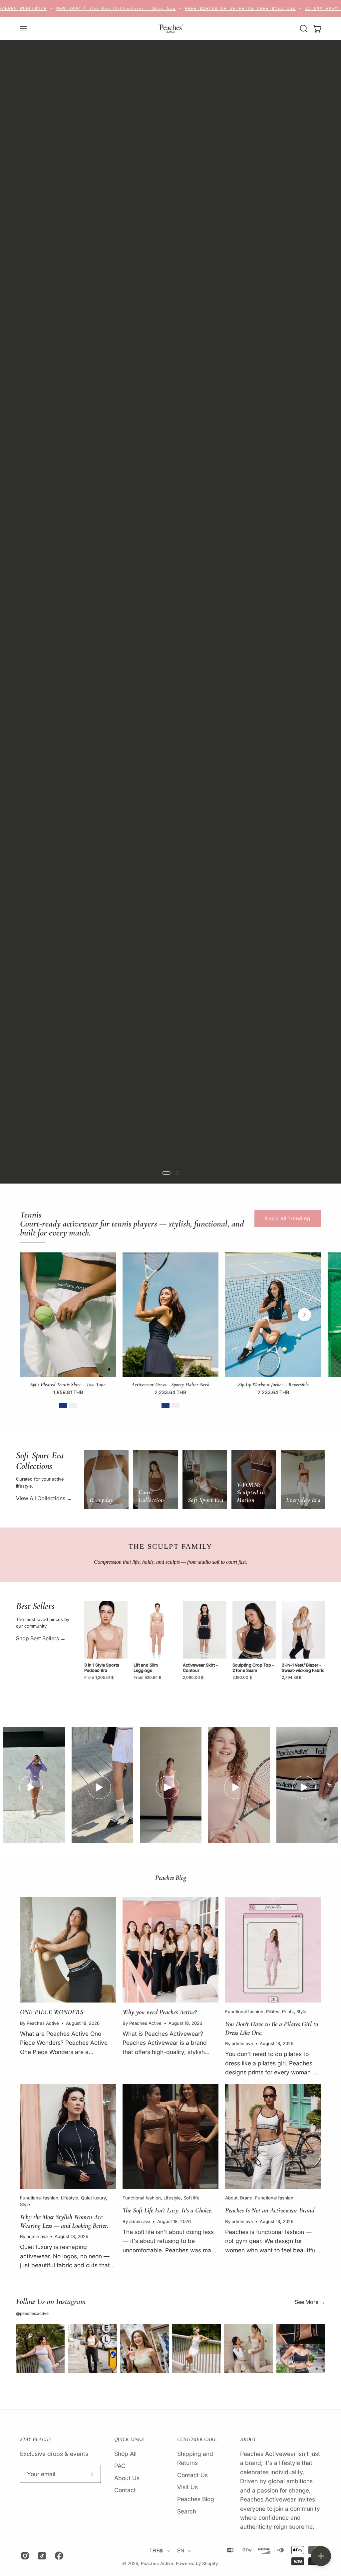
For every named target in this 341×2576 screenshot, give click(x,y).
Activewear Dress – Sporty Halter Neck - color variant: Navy (166, 1405)
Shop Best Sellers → (41, 1638)
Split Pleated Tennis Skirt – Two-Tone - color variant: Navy (63, 1405)
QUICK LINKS (129, 2439)
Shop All (45, 121)
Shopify (210, 2563)
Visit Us (187, 2487)
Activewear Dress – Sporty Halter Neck (170, 1384)
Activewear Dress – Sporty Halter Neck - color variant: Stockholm (175, 1405)
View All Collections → (44, 1498)
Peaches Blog (196, 2499)
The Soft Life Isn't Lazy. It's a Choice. (168, 2210)
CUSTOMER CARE (197, 2439)
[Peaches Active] (170, 29)
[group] (170, 1333)
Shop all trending (288, 1218)
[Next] (304, 1315)
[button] (303, 29)
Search (187, 2511)
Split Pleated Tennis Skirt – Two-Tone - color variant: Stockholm (73, 1405)
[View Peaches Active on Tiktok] (41, 2556)
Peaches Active (157, 2563)
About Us (127, 2478)
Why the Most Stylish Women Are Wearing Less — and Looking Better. (64, 2221)
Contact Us (192, 2475)
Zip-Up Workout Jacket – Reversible (273, 1384)
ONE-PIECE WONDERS (52, 2012)
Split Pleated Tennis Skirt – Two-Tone (68, 1384)
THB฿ (156, 2551)
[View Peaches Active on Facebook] (58, 2556)
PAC (120, 2466)
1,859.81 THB (68, 1392)
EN (181, 2551)
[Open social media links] (321, 2556)
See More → (310, 2302)
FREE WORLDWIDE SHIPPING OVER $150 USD (169, 8)
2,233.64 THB (170, 1392)
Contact (125, 2490)
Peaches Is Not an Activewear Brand (270, 2210)
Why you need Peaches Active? (160, 2012)
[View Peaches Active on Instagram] (24, 2556)
